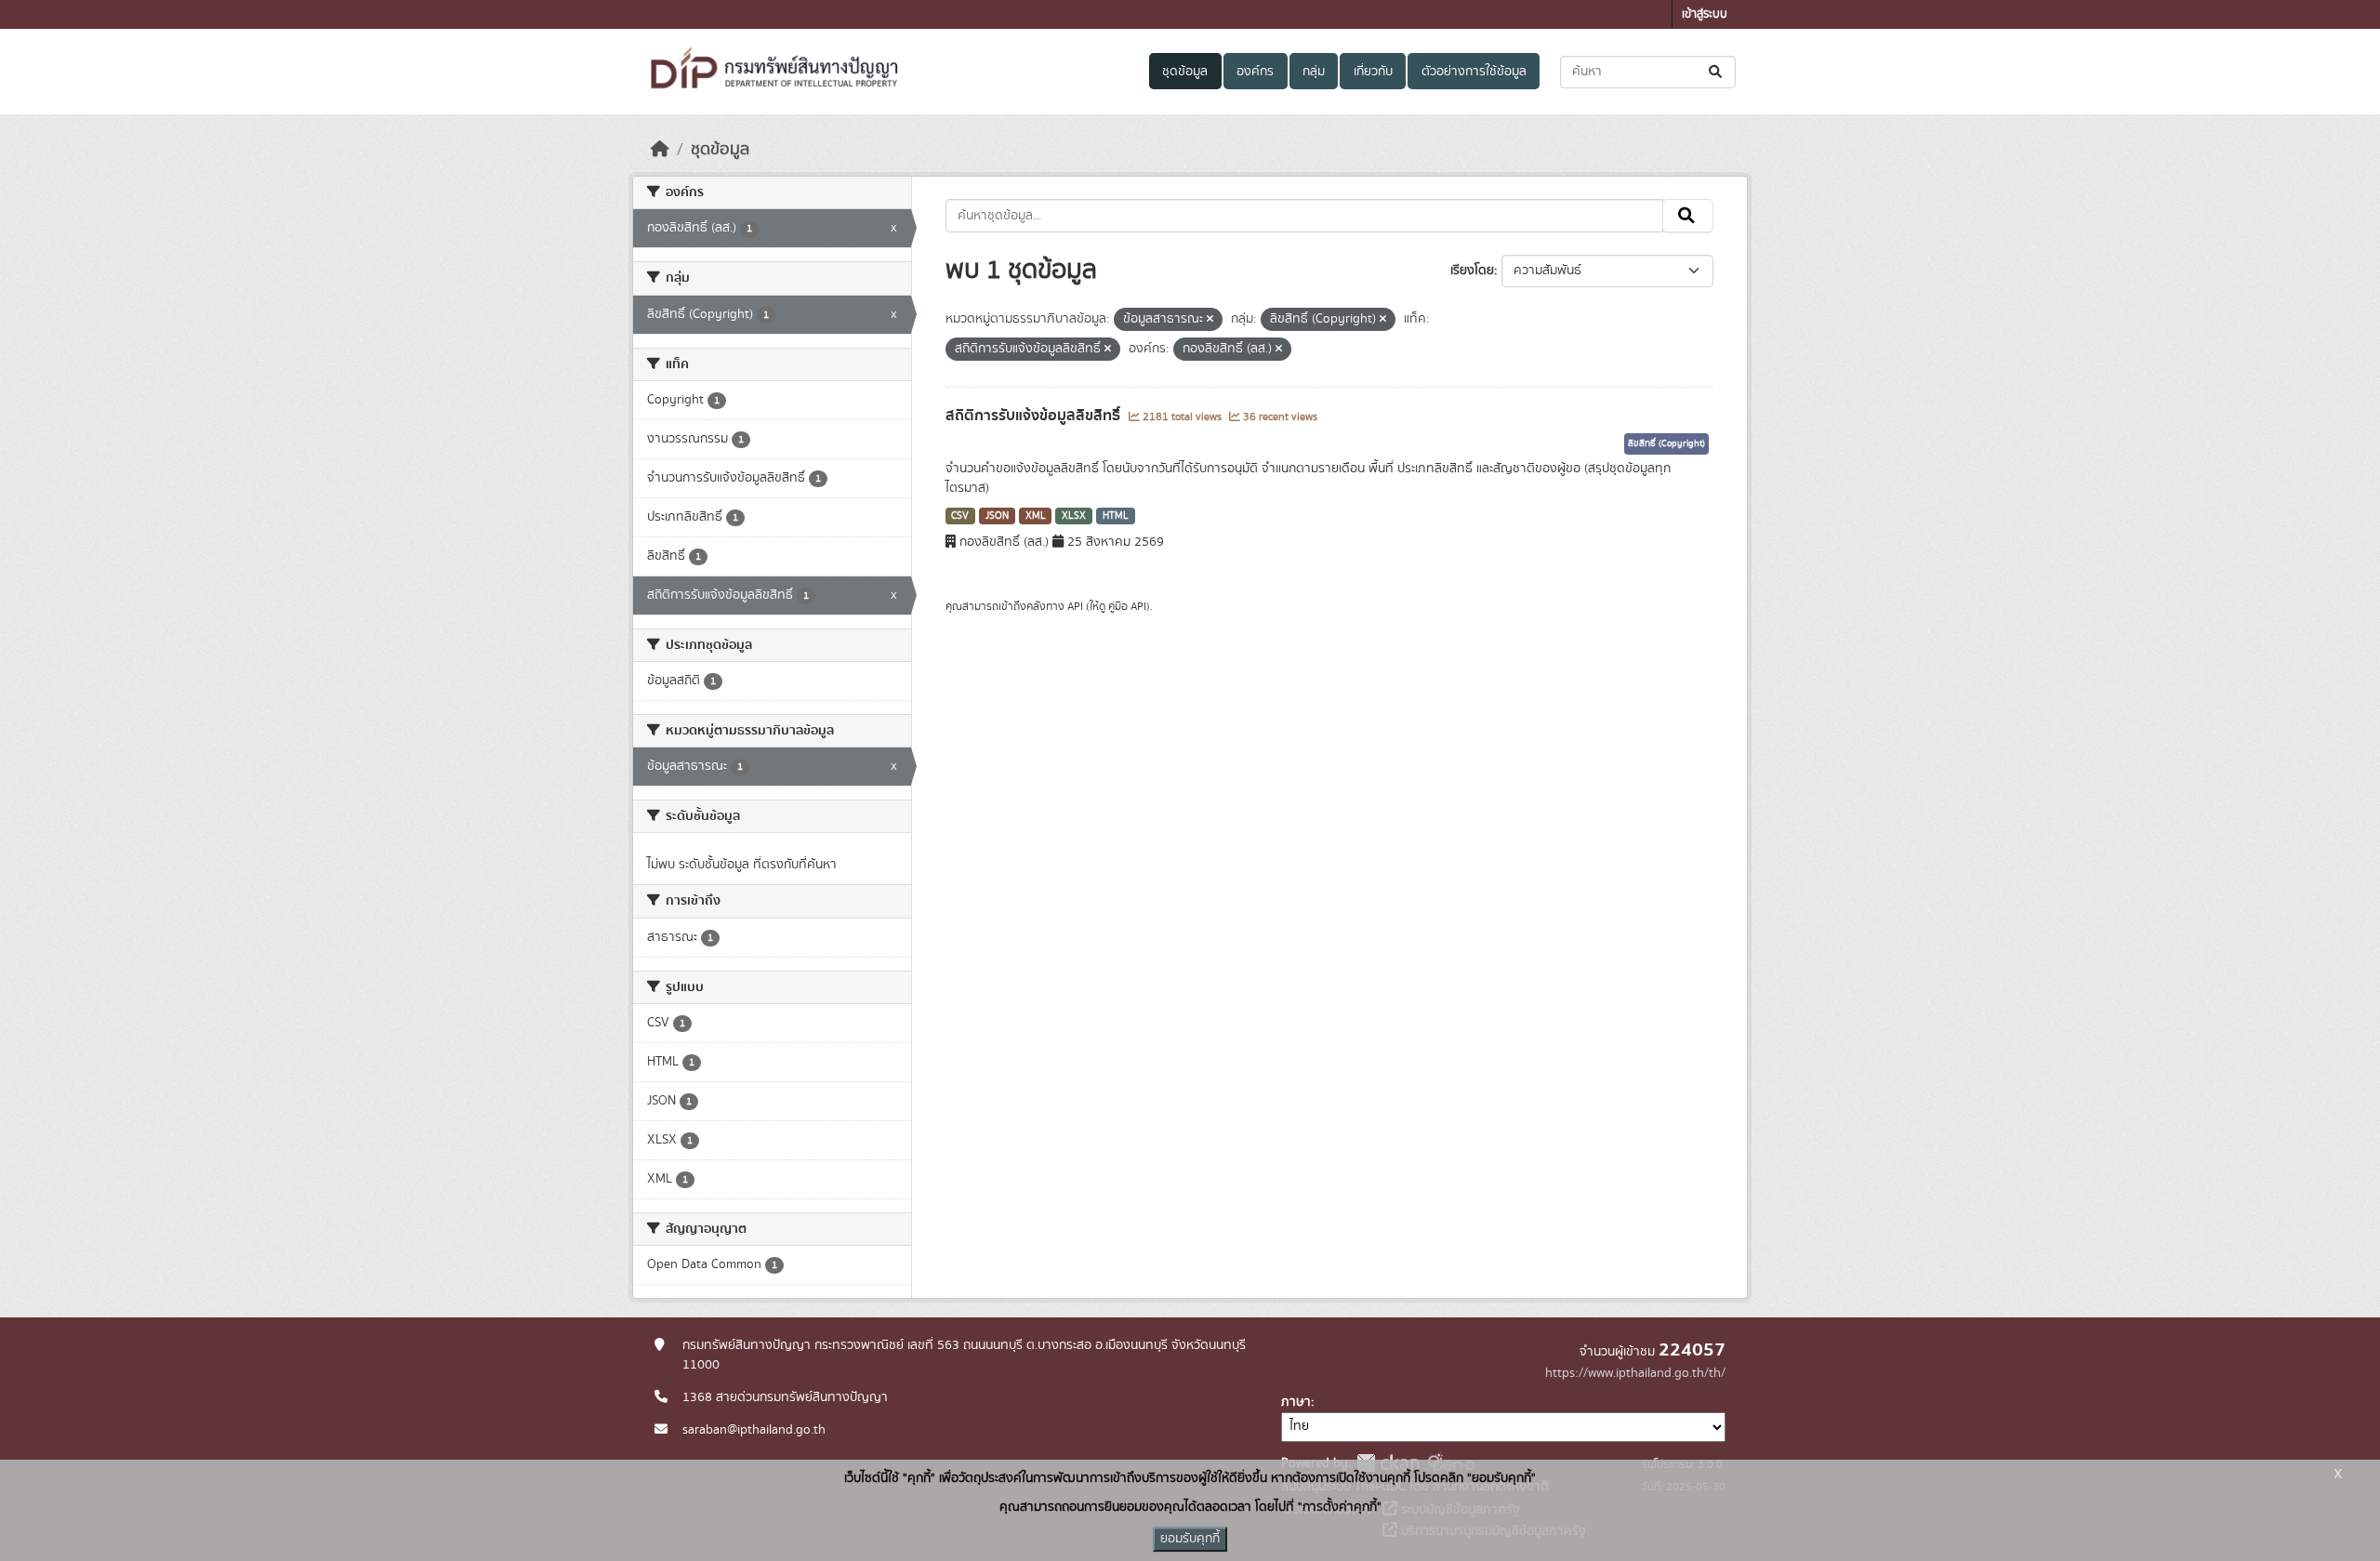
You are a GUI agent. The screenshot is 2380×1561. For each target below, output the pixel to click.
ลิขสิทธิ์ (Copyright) (1666, 443)
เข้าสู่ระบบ (1705, 14)
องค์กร (1255, 72)
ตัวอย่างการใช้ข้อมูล (1474, 72)
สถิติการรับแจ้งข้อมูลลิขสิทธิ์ (1035, 416)
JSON (997, 516)
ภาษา (1296, 1402)
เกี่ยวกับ (1373, 72)
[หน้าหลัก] (660, 150)
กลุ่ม (1314, 72)
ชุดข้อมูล (1185, 72)
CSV (960, 516)
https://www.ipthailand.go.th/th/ (1635, 1373)
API (1075, 606)
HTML (1116, 516)
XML (1036, 516)
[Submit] (1717, 72)
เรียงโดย (1472, 271)
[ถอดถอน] (1210, 320)
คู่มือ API (1127, 606)
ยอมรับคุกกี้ (1190, 1539)
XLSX (1074, 516)
